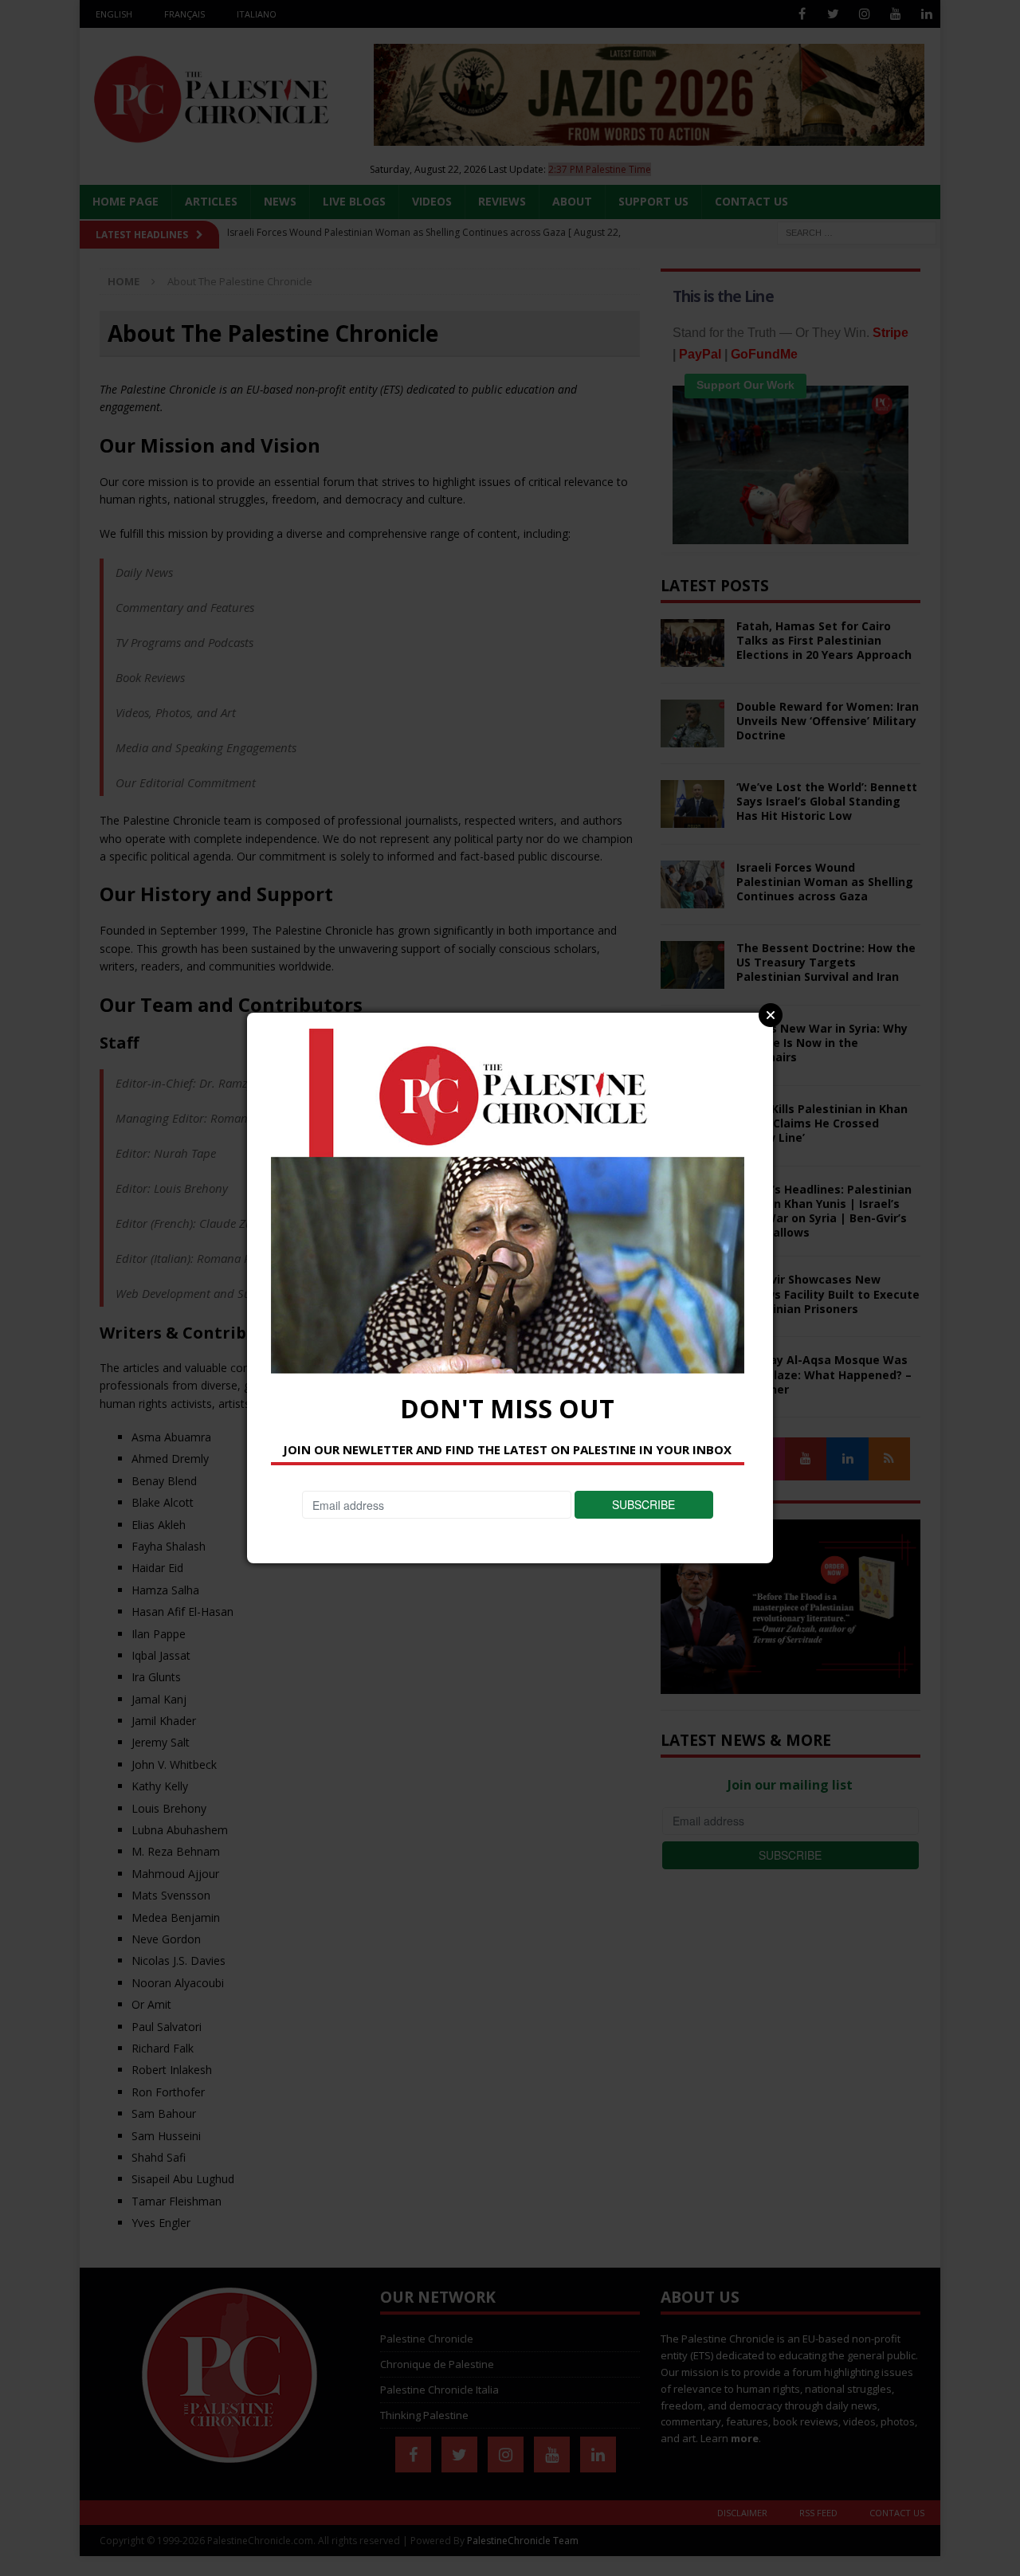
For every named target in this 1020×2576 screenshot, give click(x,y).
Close (771, 1015)
